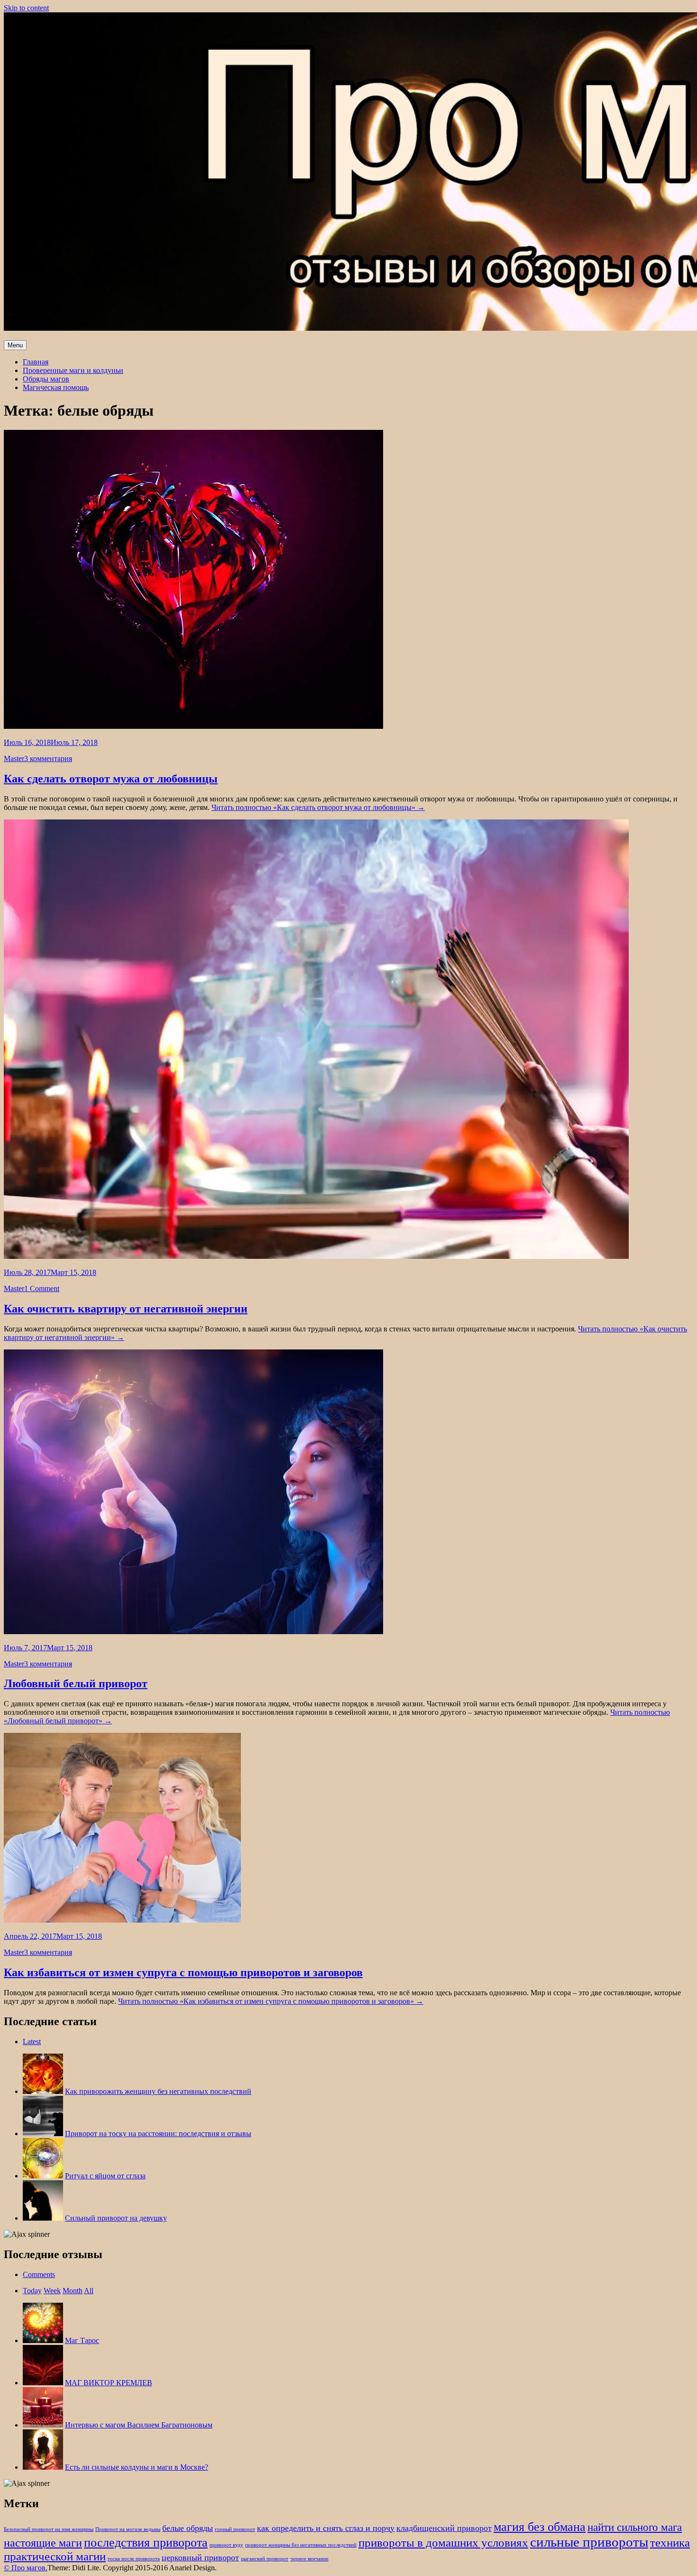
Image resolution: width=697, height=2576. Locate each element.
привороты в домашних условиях (443, 2546)
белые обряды (188, 2532)
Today (32, 2292)
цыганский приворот (265, 2562)
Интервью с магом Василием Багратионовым (139, 2427)
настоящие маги (43, 2547)
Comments (39, 2276)
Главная (36, 362)
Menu (15, 345)
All (89, 2292)
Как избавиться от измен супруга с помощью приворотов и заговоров (183, 1972)
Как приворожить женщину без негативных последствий (158, 2091)
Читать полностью (318, 807)
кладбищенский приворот (444, 2532)
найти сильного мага (635, 2531)
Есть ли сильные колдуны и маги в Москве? (137, 2469)
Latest (32, 2041)
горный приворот (235, 2533)
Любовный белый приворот (76, 1683)
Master (14, 758)
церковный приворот (200, 2561)
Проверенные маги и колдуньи (73, 370)
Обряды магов (46, 379)
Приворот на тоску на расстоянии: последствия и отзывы (158, 2134)
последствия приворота (146, 2546)
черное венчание (309, 2562)
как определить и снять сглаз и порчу (326, 2532)
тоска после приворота (134, 2562)
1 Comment (42, 1288)
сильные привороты (589, 2546)
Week (52, 2292)
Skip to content (26, 8)
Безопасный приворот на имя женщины (49, 2533)
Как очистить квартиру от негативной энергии (126, 1309)
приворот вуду (226, 2549)
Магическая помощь (56, 387)
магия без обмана (540, 2530)
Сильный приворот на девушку (116, 2218)
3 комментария (48, 758)
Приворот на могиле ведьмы (128, 2533)
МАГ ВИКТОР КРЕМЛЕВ (109, 2385)
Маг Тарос (82, 2342)
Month (73, 2292)
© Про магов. (26, 2571)
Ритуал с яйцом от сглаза (105, 2176)
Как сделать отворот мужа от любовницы (111, 779)
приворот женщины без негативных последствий (301, 2549)
